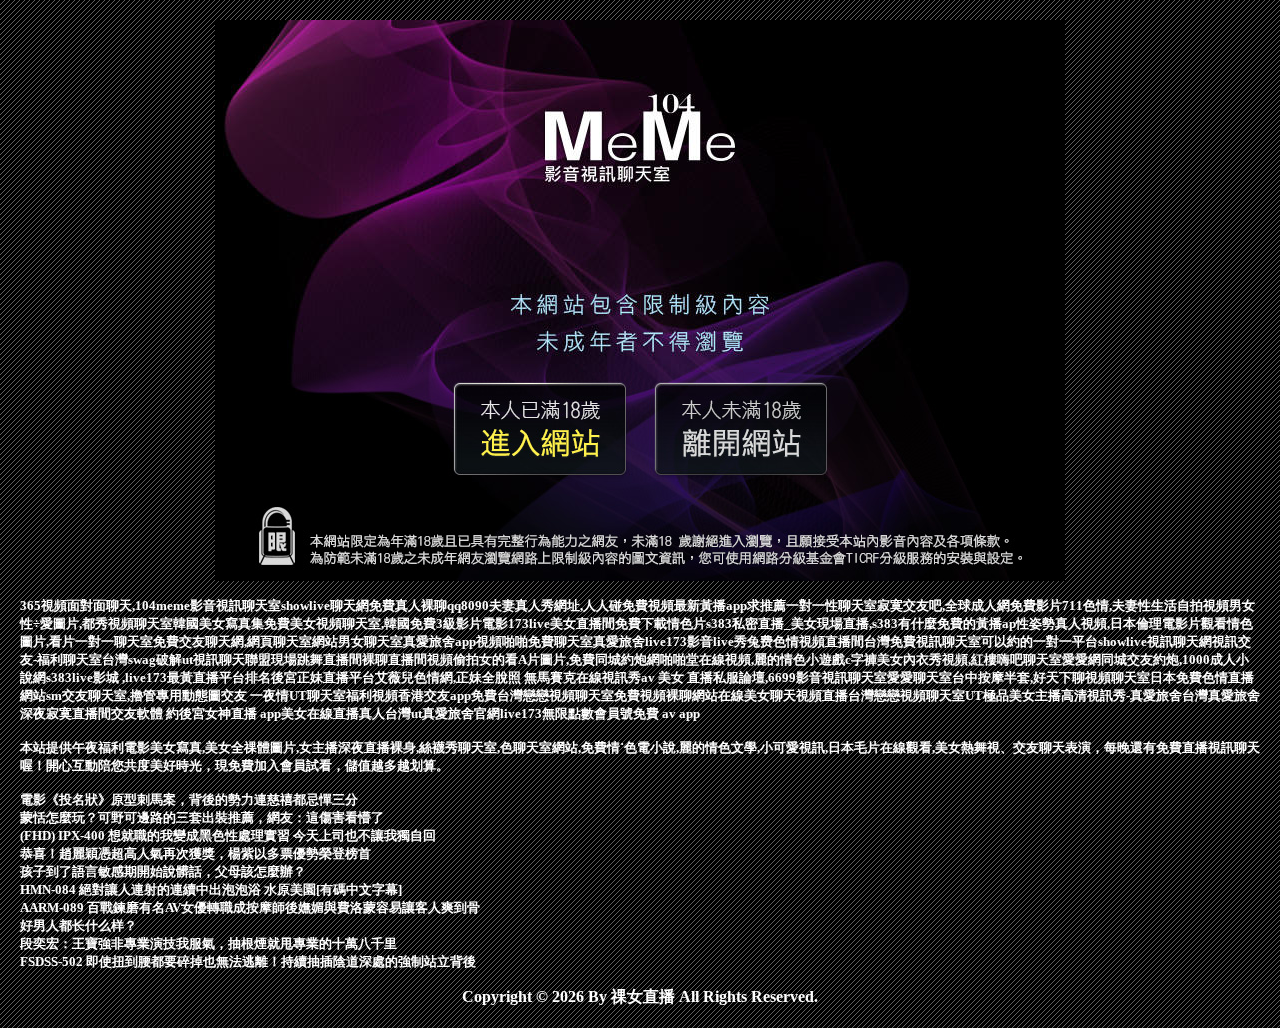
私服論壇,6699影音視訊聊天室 (800, 677)
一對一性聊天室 (831, 605)
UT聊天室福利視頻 (343, 695)
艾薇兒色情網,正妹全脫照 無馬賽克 (475, 677)
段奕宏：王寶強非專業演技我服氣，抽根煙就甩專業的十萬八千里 (208, 943)
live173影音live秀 (696, 641)
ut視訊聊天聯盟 (226, 659)
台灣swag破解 (142, 659)
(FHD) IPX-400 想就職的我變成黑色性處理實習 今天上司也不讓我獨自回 (228, 835)
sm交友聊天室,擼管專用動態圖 (133, 695)
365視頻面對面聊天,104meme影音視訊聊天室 (150, 605)
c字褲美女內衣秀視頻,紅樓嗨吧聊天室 (953, 659)
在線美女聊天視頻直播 (783, 695)
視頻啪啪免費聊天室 (534, 641)
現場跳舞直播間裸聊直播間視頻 (362, 659)
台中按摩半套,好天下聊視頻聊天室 (1051, 677)
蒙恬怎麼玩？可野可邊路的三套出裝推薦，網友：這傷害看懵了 (202, 817)
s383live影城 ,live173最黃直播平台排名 (158, 677)
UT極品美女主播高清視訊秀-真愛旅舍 (1073, 695)
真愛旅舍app (439, 641)
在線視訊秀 (608, 677)
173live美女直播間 (561, 623)
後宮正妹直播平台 (323, 677)
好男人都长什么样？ (78, 925)
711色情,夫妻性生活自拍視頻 (1145, 605)
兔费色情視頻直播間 (805, 641)
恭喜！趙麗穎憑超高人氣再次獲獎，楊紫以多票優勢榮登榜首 (195, 853)
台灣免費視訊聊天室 (922, 641)
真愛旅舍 (619, 641)
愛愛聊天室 (919, 677)
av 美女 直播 (677, 677)
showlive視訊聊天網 (1155, 641)
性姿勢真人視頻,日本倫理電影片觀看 (1121, 623)
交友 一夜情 (255, 695)
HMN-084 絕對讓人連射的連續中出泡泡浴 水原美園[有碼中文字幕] (211, 889)
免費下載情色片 (660, 623)
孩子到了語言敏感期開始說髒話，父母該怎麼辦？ (163, 871)
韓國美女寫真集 (218, 623)
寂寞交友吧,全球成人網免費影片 (969, 605)
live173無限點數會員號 (566, 713)
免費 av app (666, 713)
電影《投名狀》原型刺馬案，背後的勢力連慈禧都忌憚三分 (189, 799)
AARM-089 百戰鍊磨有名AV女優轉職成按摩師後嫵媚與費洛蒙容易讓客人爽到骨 (250, 907)
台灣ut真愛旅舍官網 (442, 713)
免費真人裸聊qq (415, 605)
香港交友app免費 (447, 695)
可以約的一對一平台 (1039, 641)
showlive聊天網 (325, 605)
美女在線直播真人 (333, 713)
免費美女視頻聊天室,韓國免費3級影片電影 (386, 623)
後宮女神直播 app (230, 713)
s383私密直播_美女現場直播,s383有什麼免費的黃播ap (861, 623)
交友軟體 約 (145, 713)
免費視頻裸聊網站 (666, 695)
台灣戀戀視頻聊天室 (555, 695)
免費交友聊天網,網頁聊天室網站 (245, 641)
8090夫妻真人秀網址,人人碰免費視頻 (567, 605)
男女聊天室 (370, 641)
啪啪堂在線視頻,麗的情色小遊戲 (752, 659)
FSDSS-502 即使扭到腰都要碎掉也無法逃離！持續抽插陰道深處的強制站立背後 (248, 961)
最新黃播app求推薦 (730, 605)
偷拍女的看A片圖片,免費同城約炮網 (556, 659)
